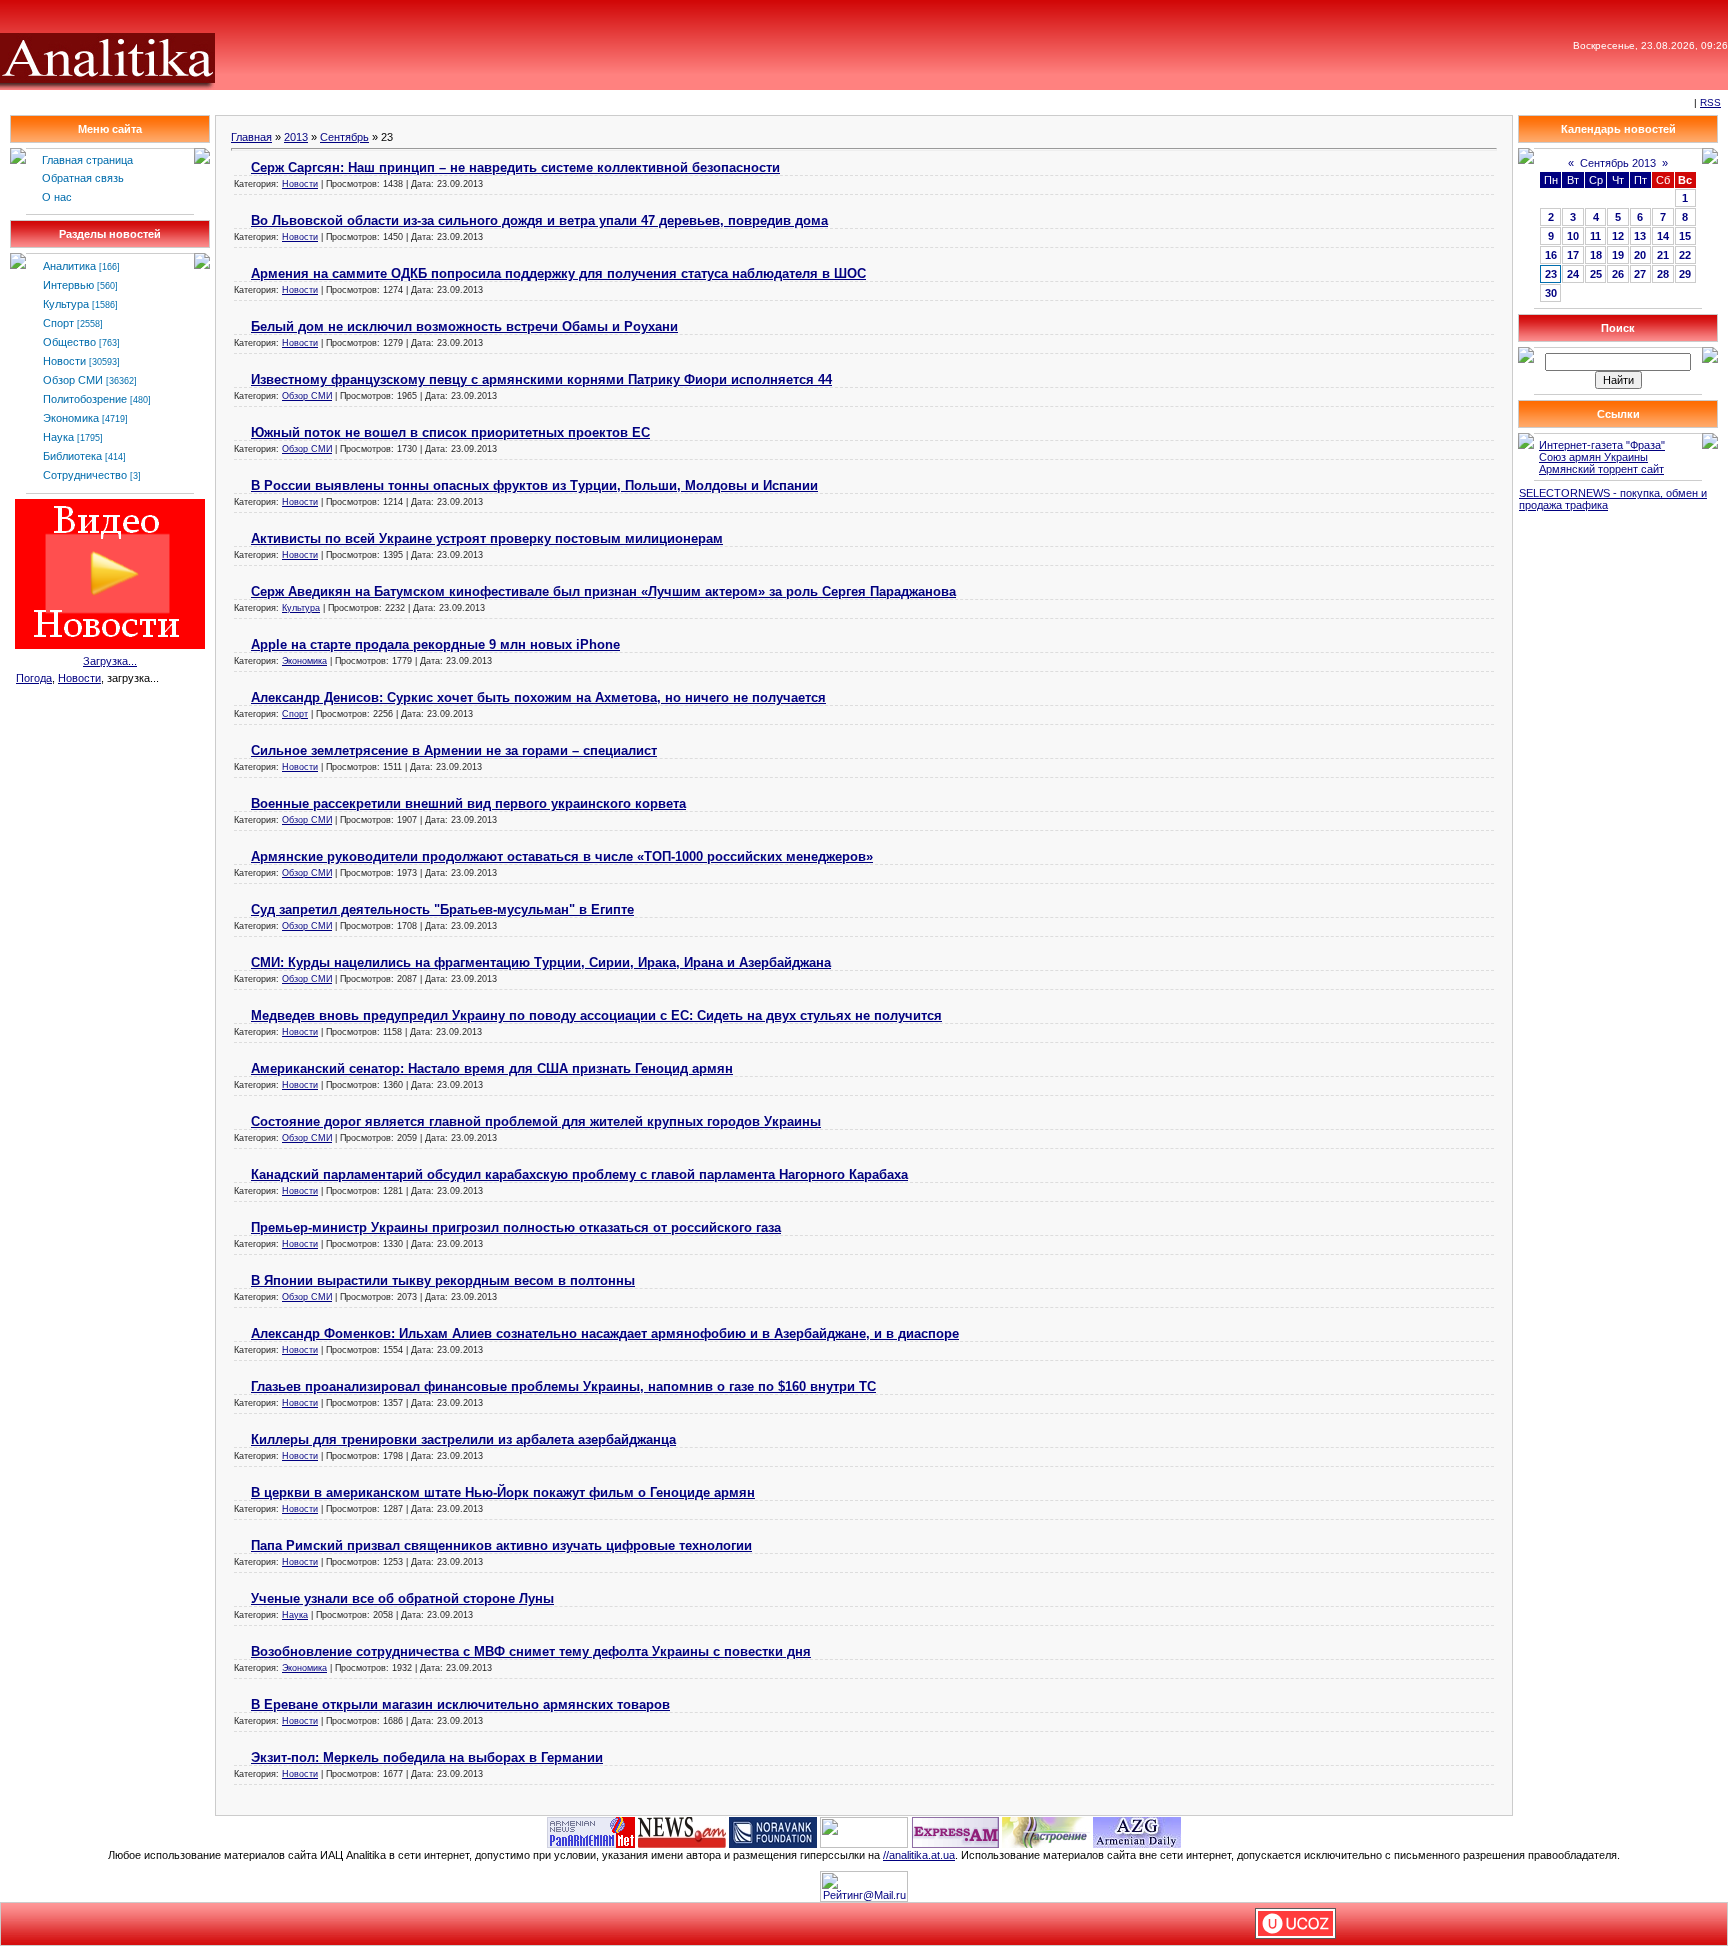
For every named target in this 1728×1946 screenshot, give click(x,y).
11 (1595, 236)
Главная (251, 137)
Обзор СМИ (73, 380)
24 (1573, 274)
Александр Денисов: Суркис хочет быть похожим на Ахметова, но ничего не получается (538, 697)
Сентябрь (344, 137)
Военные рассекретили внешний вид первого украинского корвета (468, 803)
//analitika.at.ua (919, 1855)
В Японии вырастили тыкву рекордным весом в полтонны (443, 1280)
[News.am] (682, 1831)
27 (1640, 274)
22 (1685, 255)
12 (1618, 236)
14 (1663, 236)
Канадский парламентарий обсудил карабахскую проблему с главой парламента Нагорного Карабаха (579, 1174)
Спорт (58, 323)
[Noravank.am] (773, 1831)
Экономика (71, 418)
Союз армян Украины (1593, 457)
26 (1618, 274)
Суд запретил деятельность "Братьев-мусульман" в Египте (442, 909)
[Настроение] (1046, 1831)
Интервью (68, 285)
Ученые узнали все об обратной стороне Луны (402, 1598)
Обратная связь (83, 178)
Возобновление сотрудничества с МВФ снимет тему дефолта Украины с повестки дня (531, 1651)
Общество (69, 342)
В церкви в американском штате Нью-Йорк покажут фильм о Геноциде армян (503, 1492)
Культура (66, 304)
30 (1551, 293)
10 (1573, 236)
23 (1551, 274)
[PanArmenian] (591, 1831)
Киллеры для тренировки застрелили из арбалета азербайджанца (463, 1439)
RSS (1710, 102)
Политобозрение (85, 399)
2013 (296, 137)
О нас (57, 197)
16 (1551, 255)
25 (1596, 274)
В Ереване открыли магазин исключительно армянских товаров (460, 1704)
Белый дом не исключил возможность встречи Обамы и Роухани (464, 326)
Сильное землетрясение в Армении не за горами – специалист (454, 750)
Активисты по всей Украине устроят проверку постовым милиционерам (487, 538)
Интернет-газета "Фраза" (1602, 445)
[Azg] (1137, 1831)
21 (1663, 255)
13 (1640, 236)
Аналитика (69, 266)
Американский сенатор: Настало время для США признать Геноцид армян (492, 1068)
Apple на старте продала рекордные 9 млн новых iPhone (435, 644)
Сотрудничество (85, 475)
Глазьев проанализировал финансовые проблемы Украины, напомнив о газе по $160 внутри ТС (563, 1386)
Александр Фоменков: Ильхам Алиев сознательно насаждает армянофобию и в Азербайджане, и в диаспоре (605, 1333)
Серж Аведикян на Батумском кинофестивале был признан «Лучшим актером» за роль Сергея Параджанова (603, 591)
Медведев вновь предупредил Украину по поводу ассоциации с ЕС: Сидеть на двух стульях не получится (596, 1015)
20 (1640, 255)
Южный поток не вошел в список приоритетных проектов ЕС (450, 432)
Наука (58, 437)
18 (1596, 255)
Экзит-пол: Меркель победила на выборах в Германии (427, 1757)
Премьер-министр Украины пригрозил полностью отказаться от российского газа (516, 1227)
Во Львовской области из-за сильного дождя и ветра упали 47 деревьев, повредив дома (539, 220)
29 (1685, 274)
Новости (64, 361)
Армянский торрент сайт (1601, 469)
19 (1618, 255)
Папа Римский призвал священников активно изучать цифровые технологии (501, 1545)
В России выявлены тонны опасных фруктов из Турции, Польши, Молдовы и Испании (534, 485)
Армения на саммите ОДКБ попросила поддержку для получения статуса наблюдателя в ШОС (558, 273)
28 (1663, 274)
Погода (34, 678)
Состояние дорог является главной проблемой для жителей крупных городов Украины (536, 1121)
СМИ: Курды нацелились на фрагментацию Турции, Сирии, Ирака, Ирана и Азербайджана (541, 962)
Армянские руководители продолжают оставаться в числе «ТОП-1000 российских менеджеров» (562, 856)
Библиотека (72, 456)
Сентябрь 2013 (1618, 163)
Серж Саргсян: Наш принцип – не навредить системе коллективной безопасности (515, 167)
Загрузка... (110, 661)
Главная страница (87, 160)
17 (1573, 255)
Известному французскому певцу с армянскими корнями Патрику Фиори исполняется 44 (541, 379)
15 (1685, 236)
